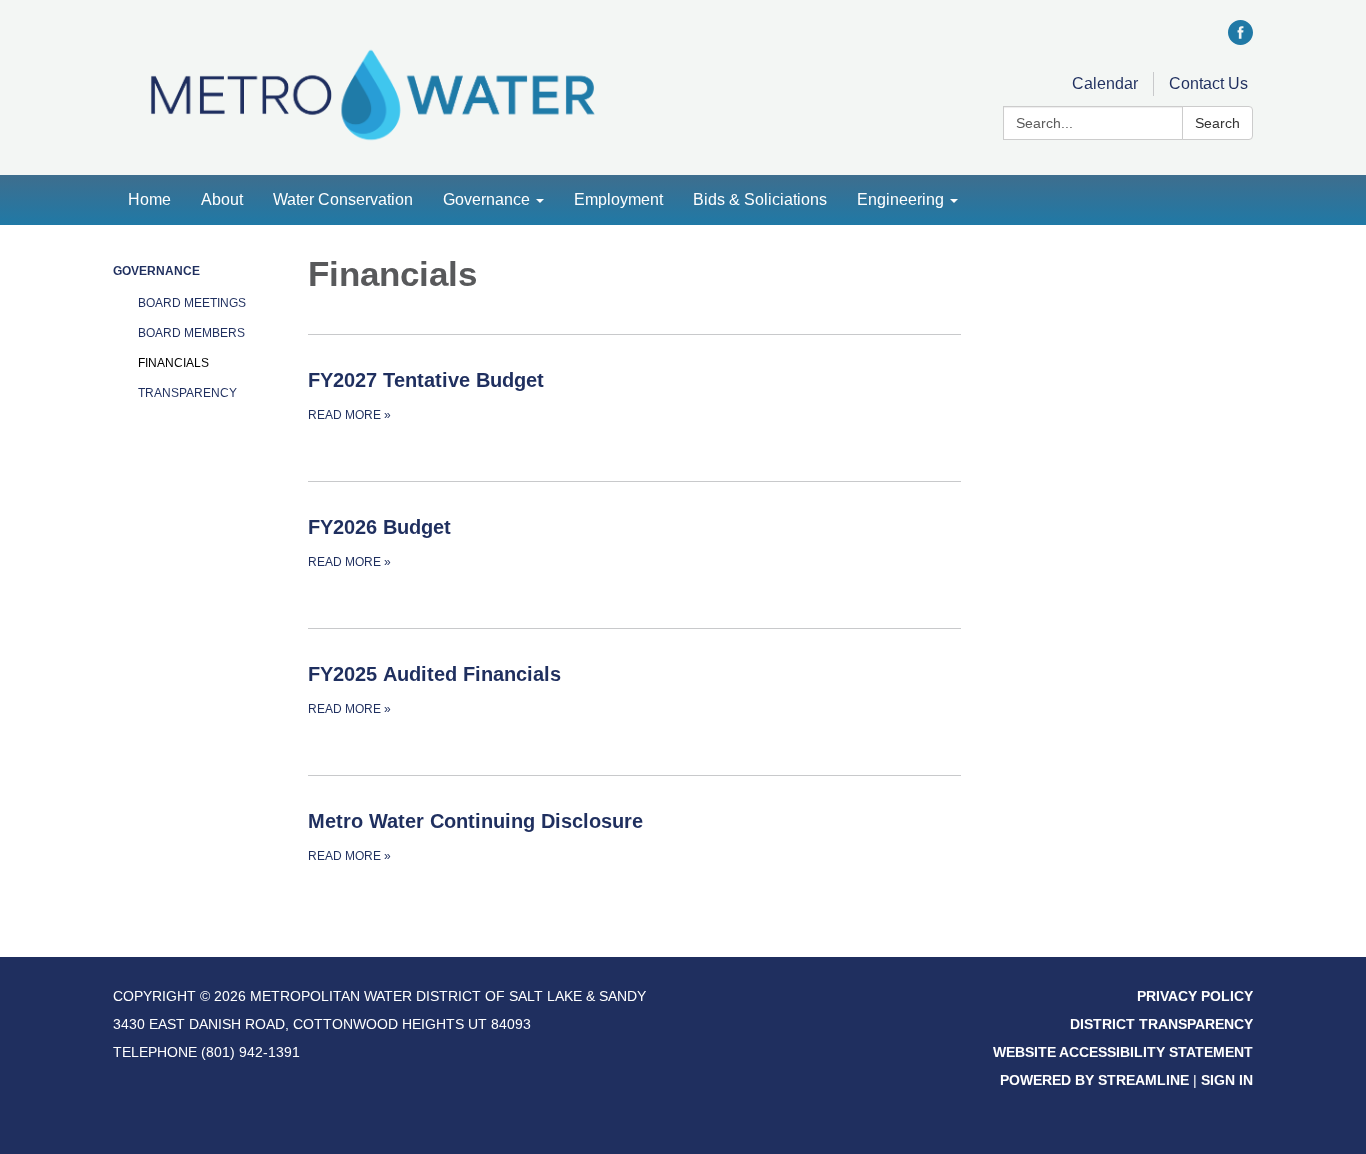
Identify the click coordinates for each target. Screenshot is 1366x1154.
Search (1217, 123)
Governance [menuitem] (486, 199)
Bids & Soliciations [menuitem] (760, 199)
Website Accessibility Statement (1123, 1052)
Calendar (1105, 83)
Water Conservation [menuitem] (343, 199)
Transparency (187, 393)
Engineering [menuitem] (900, 199)
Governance (156, 271)
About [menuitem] (222, 199)
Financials (173, 363)
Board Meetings (192, 303)
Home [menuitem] (149, 199)
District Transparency (1161, 1024)
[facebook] (1240, 39)
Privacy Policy (1195, 996)
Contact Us (1208, 83)
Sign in (1227, 1080)
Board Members (191, 333)
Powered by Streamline (1094, 1080)
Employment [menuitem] (618, 199)
